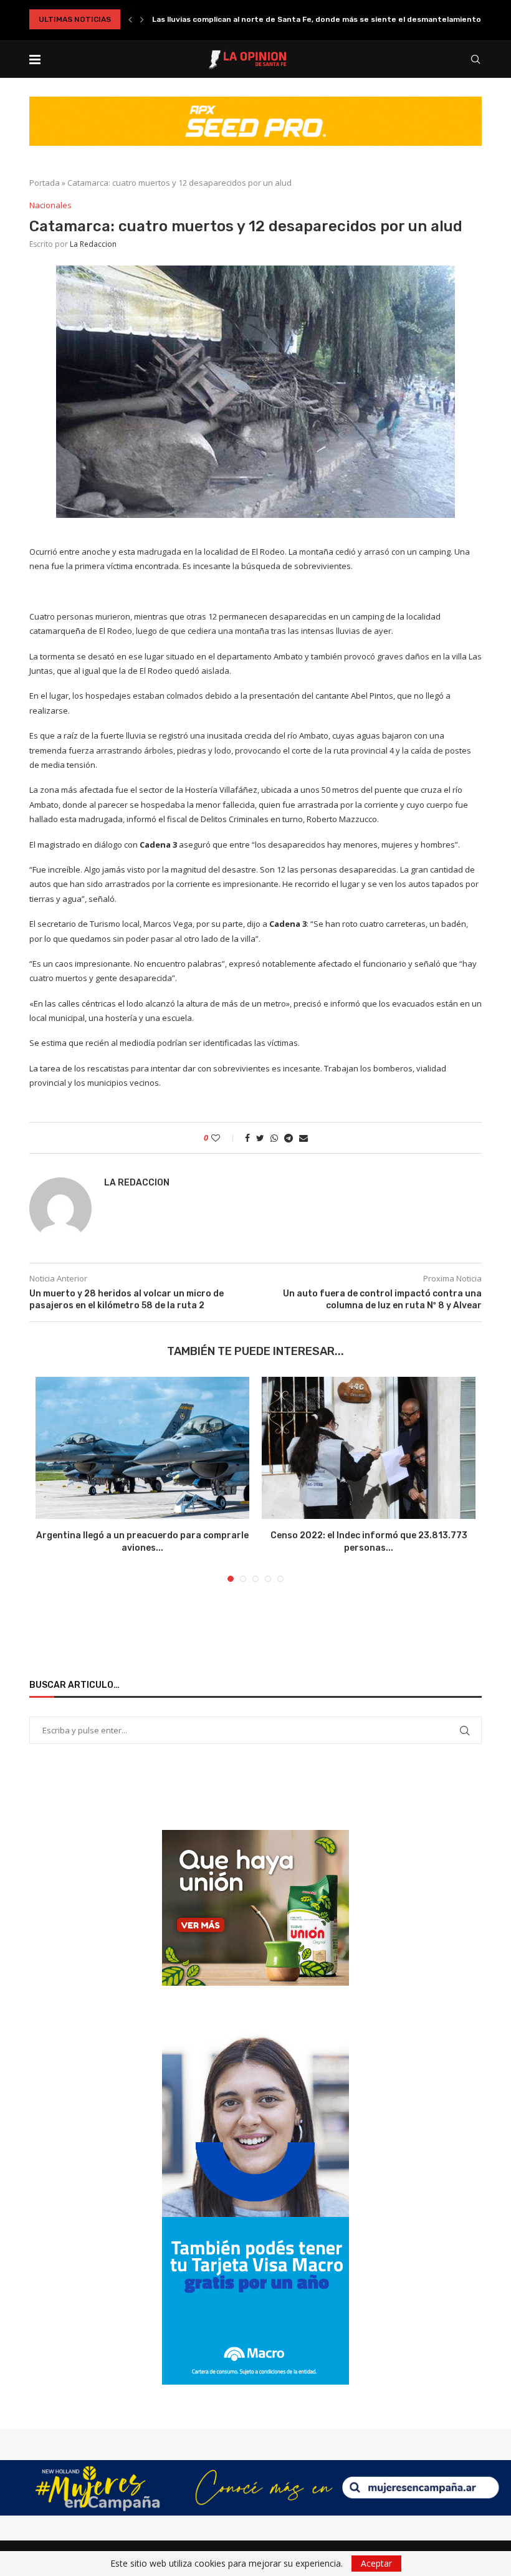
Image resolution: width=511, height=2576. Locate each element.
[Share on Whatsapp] (274, 1138)
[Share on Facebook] (247, 1138)
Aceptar (376, 2563)
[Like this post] (224, 1138)
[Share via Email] (303, 1138)
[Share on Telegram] (289, 1138)
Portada (45, 183)
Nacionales (50, 206)
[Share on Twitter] (260, 1138)
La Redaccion (93, 244)
